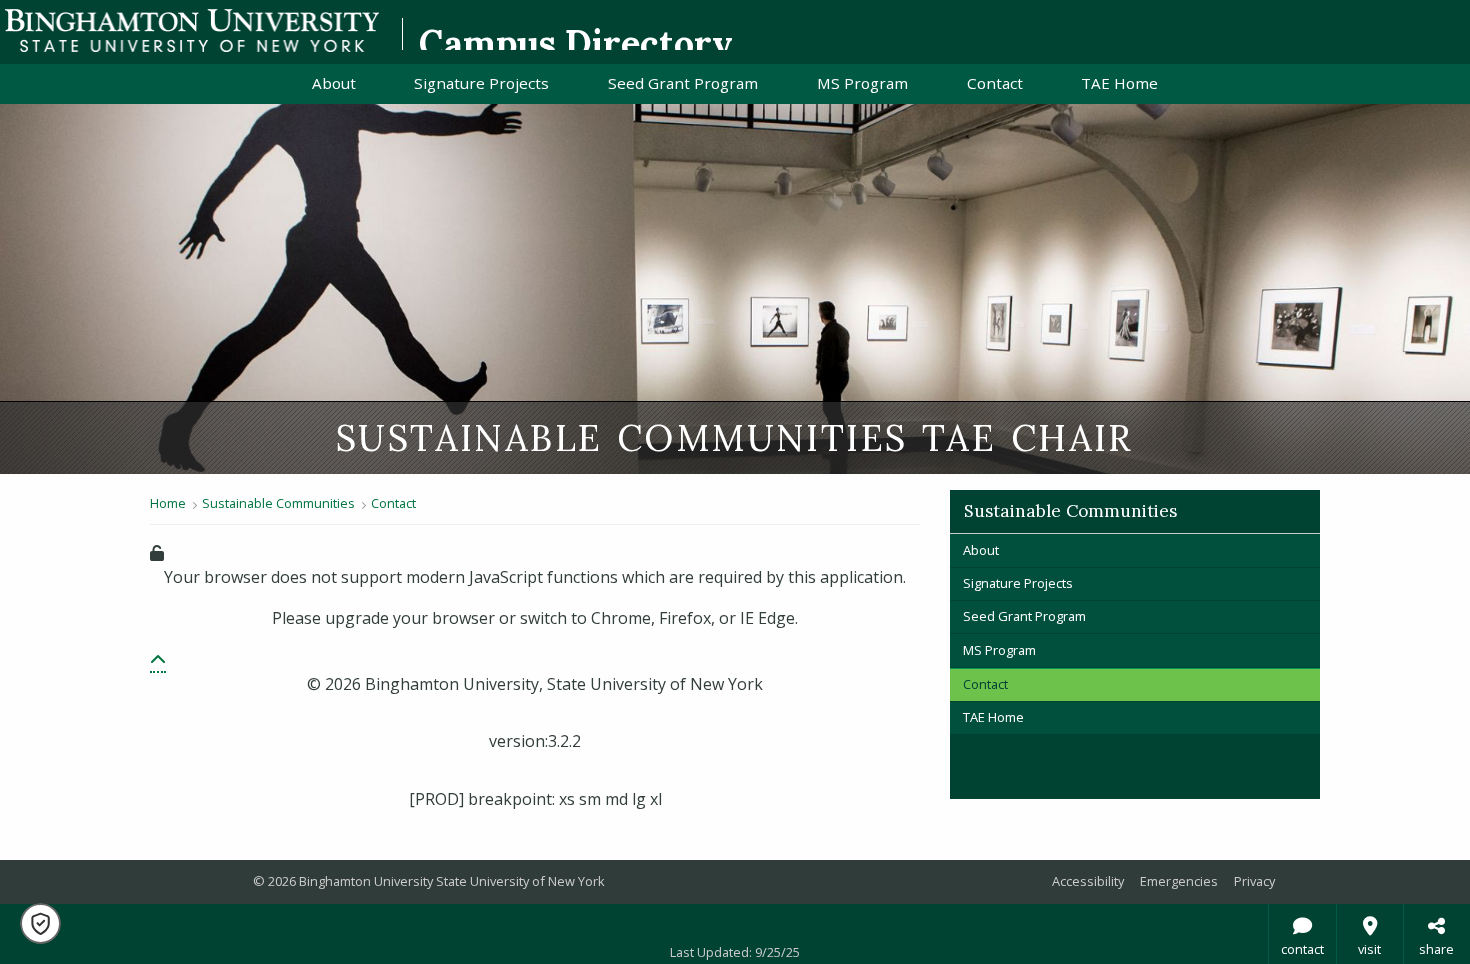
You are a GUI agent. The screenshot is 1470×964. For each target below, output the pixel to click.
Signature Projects (481, 83)
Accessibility (1088, 881)
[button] (158, 661)
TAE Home (1119, 83)
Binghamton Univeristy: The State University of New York (192, 30)
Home (168, 503)
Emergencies (1179, 881)
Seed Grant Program (683, 83)
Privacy (1254, 881)
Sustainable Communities (278, 503)
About (334, 83)
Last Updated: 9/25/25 (735, 952)
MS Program (862, 83)
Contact (995, 83)
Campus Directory (576, 43)
